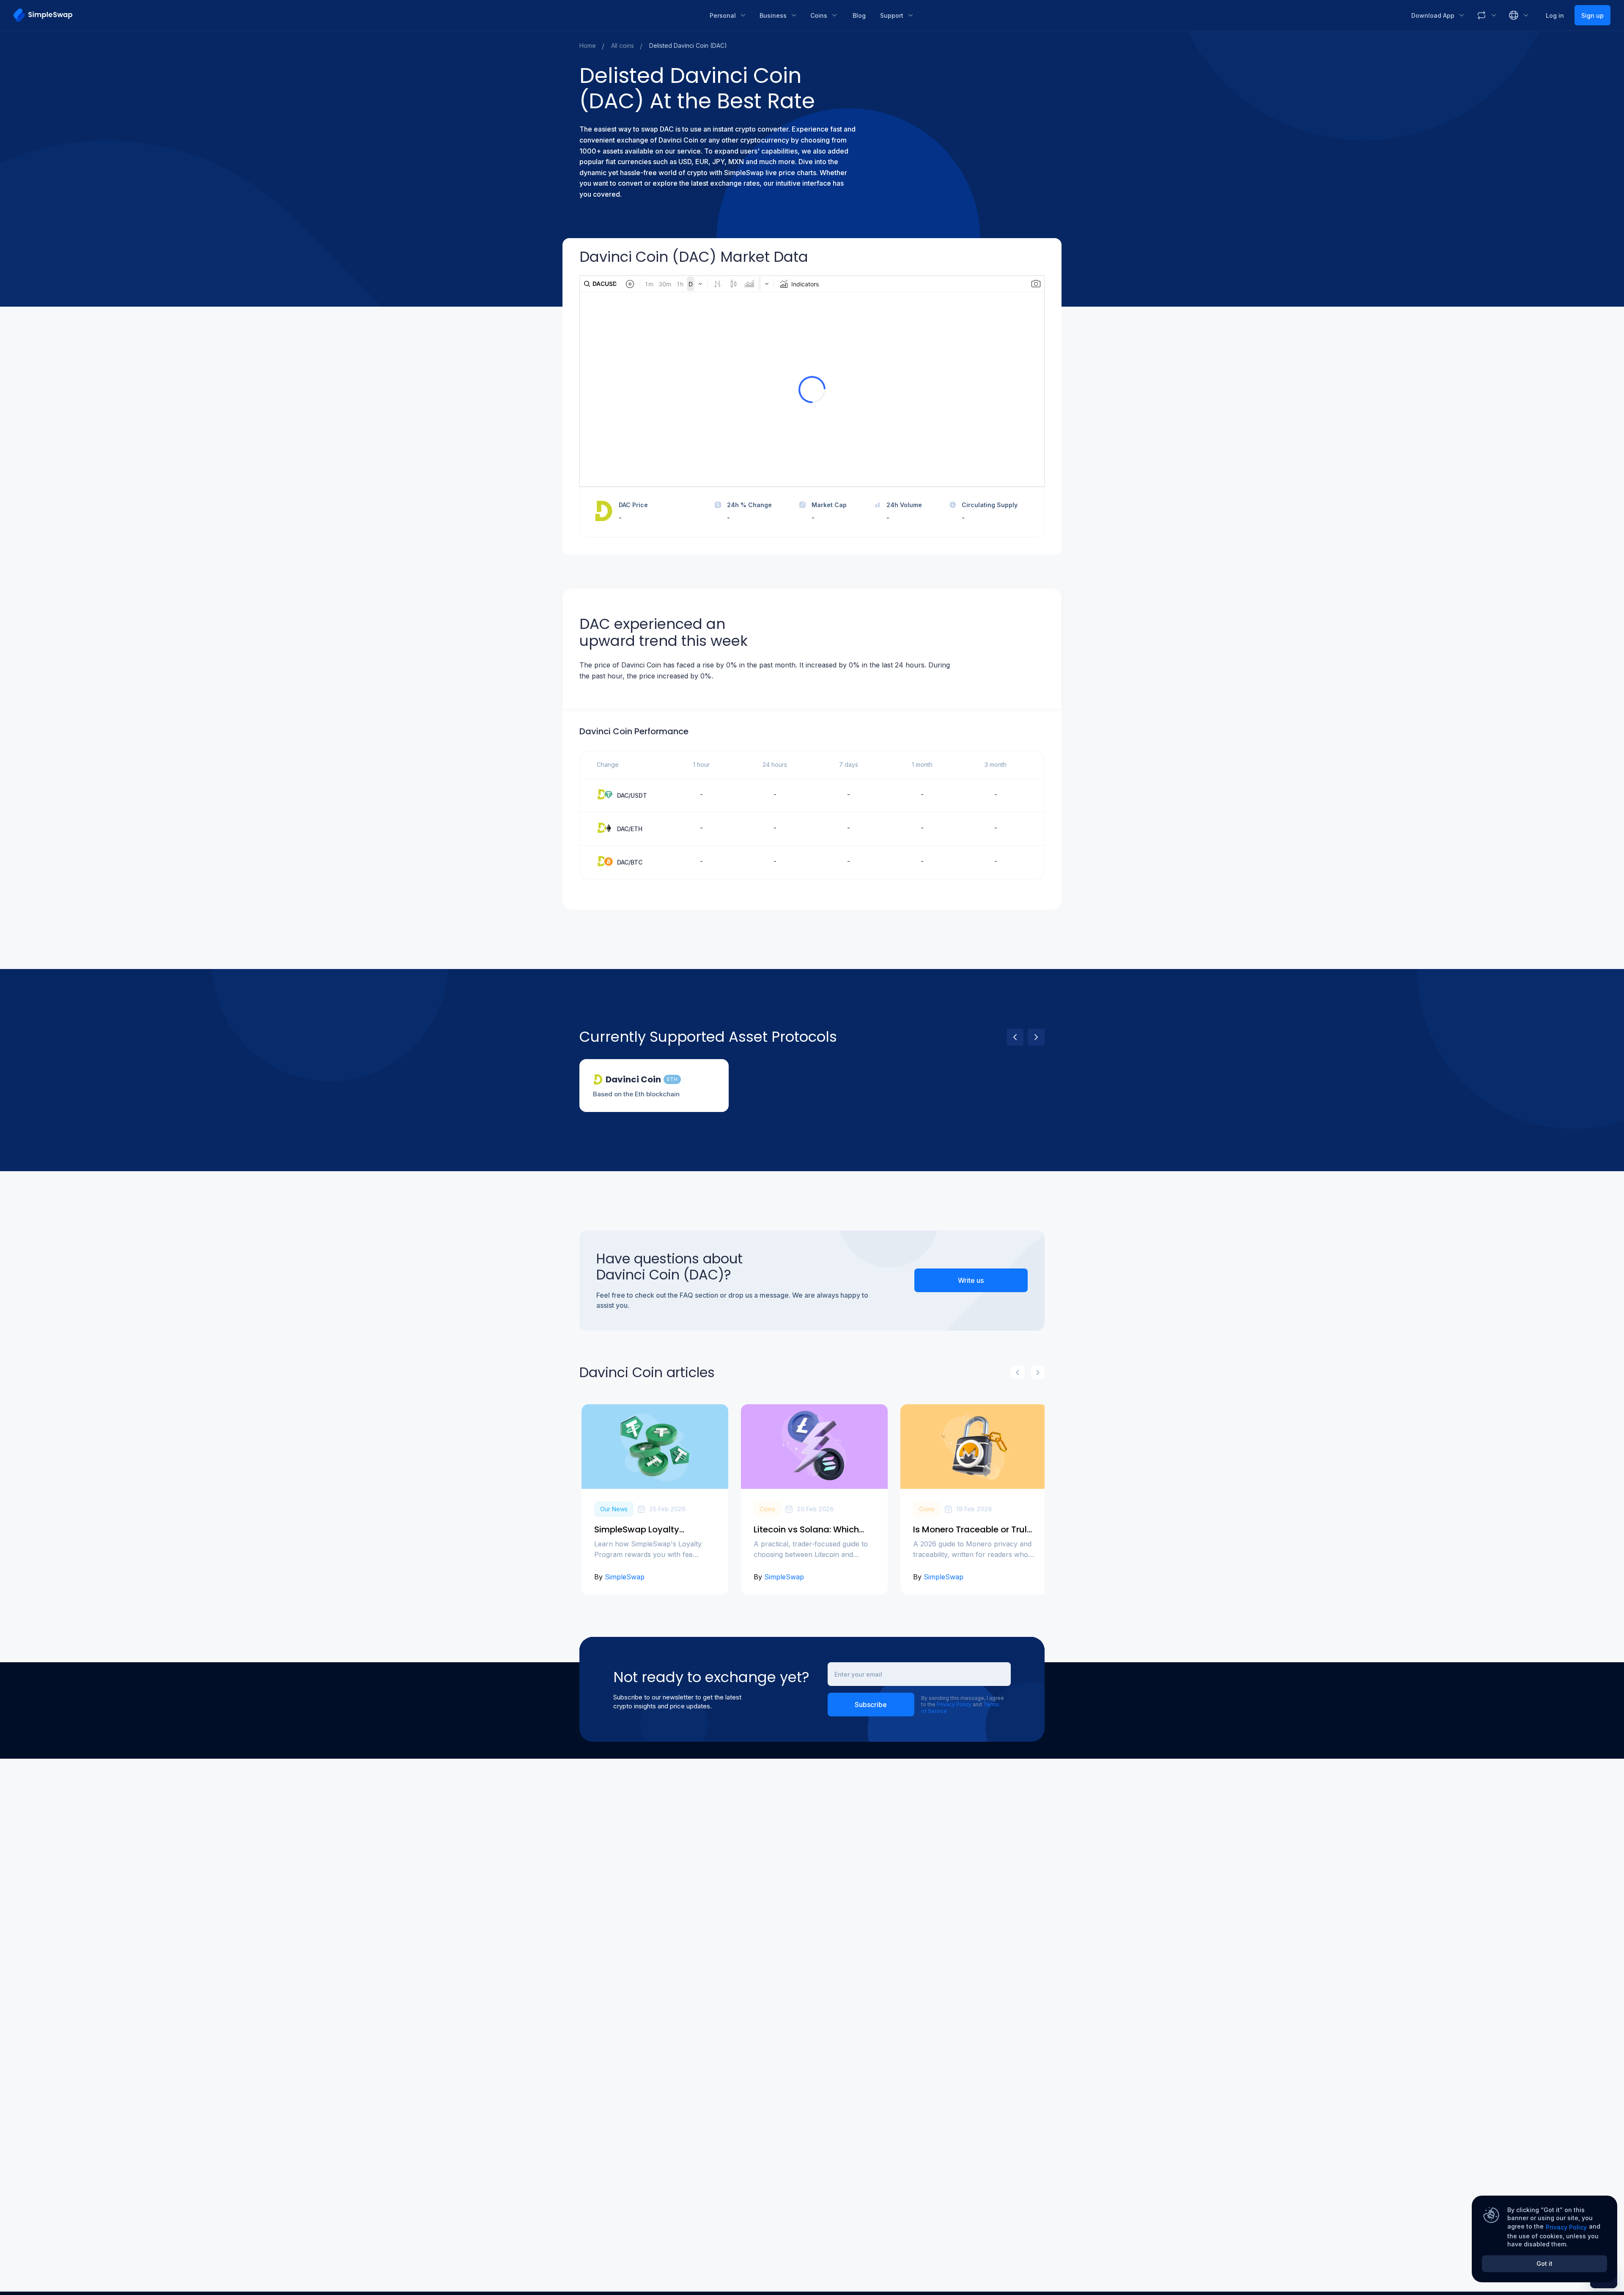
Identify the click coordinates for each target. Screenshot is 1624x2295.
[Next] (1036, 1037)
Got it (1544, 2263)
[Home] (355, 15)
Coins (767, 1509)
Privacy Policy (954, 1704)
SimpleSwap (625, 1577)
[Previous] (1015, 1037)
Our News (614, 1509)
